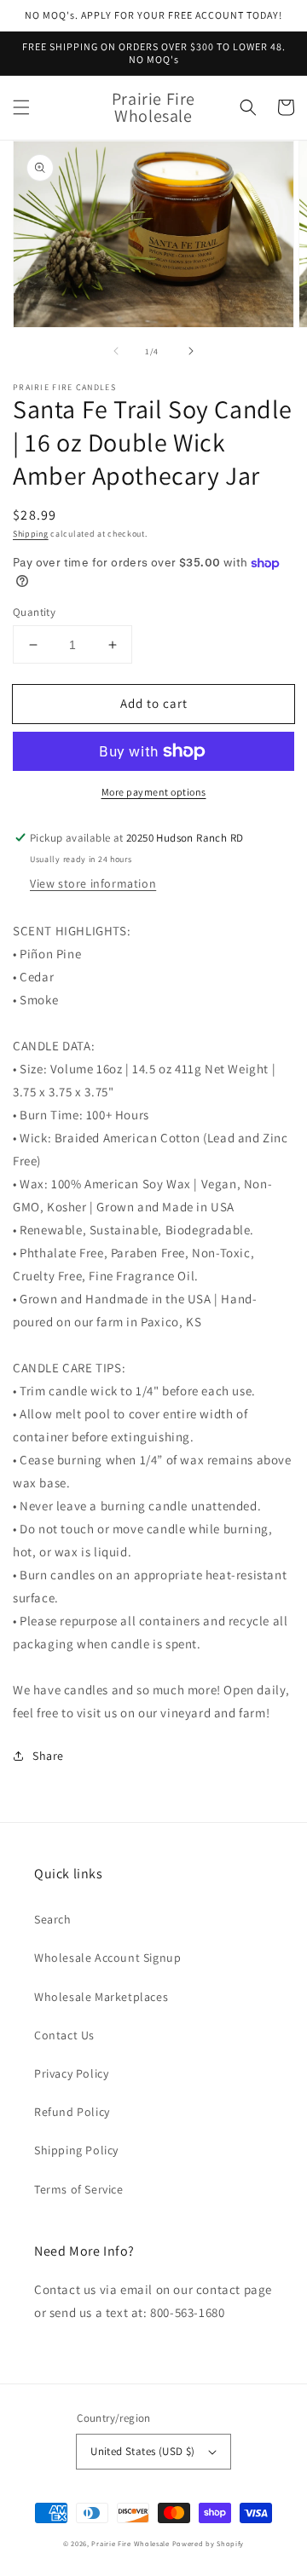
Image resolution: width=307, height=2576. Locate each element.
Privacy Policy (71, 2073)
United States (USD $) (142, 2451)
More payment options (154, 792)
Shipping (31, 534)
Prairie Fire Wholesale (130, 2543)
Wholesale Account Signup (107, 1958)
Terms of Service (79, 2189)
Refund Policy (72, 2112)
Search (53, 1919)
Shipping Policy (76, 2150)
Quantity (34, 612)
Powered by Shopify (209, 2543)
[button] (21, 107)
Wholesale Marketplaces (101, 1997)
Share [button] (48, 1756)
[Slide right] (191, 351)
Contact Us (64, 2035)
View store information (93, 883)
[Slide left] (116, 351)
